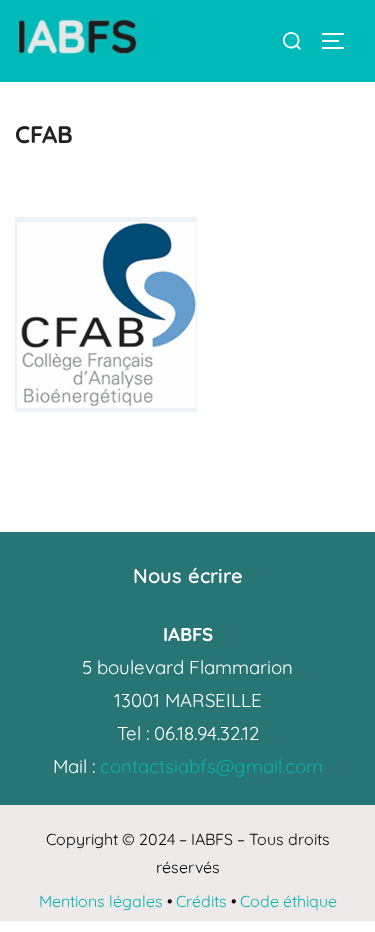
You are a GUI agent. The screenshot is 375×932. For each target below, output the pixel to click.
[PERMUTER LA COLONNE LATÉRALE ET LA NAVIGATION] (340, 41)
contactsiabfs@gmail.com (211, 766)
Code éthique (288, 901)
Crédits (201, 901)
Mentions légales (101, 901)
